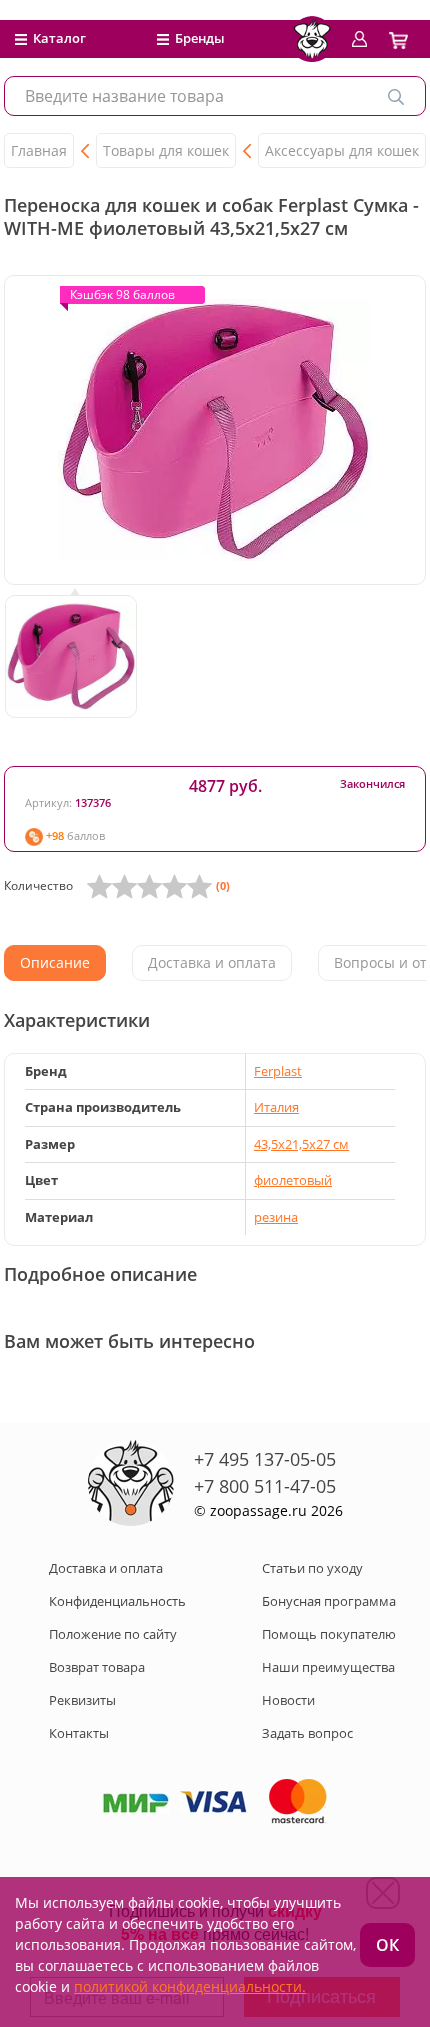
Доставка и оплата (106, 1568)
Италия (276, 1107)
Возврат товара (97, 1667)
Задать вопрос (307, 1733)
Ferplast (278, 1071)
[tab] (55, 963)
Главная (39, 150)
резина (276, 1217)
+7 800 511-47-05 (265, 1486)
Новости (288, 1700)
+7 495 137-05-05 (265, 1459)
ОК (387, 1945)
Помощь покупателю (329, 1634)
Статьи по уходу (312, 1568)
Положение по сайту (113, 1634)
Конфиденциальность (117, 1601)
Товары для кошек (166, 150)
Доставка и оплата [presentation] (212, 962)
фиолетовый (293, 1180)
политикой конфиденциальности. (190, 1986)
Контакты (79, 1733)
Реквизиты (82, 1700)
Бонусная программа (329, 1601)
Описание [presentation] (55, 962)
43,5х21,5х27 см (301, 1144)
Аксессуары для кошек (342, 150)
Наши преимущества (328, 1667)
